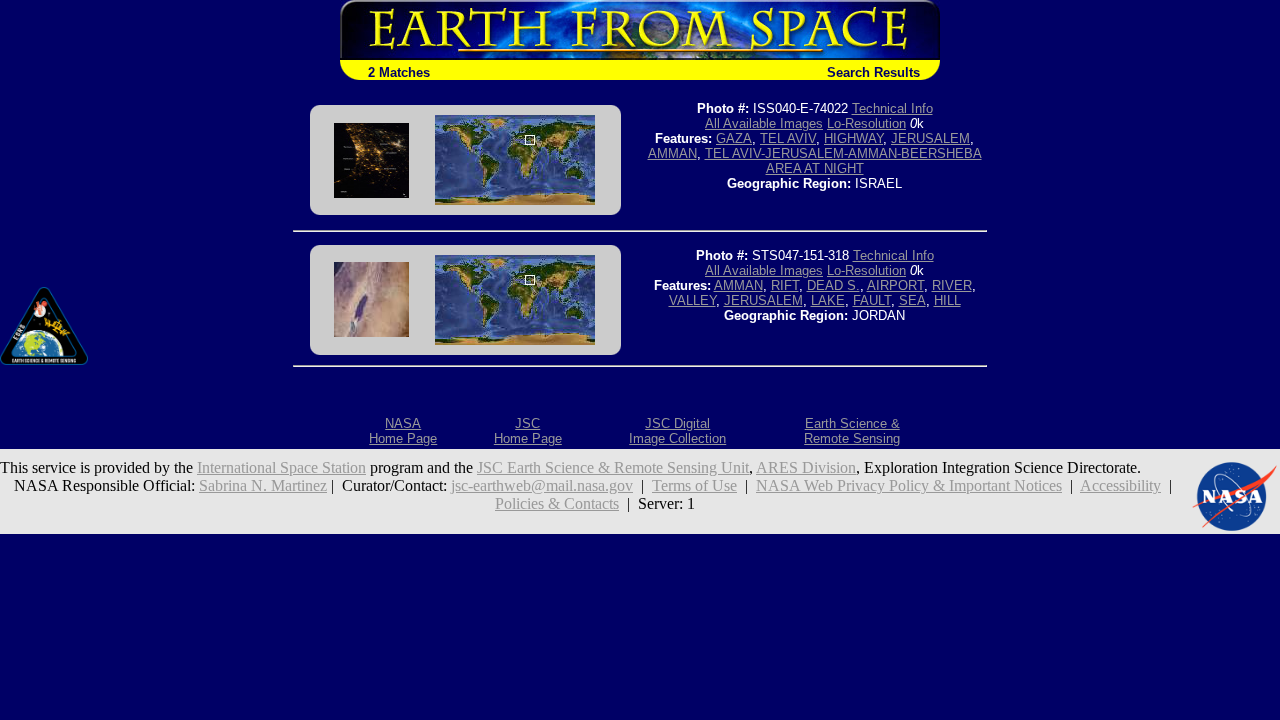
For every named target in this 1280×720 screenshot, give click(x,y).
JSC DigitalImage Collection (677, 431)
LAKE (828, 300)
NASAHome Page (403, 431)
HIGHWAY (853, 138)
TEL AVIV (788, 138)
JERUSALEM (930, 138)
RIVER (952, 285)
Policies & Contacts (557, 503)
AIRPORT (895, 285)
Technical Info (892, 108)
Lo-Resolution (866, 123)
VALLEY (692, 300)
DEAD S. (833, 285)
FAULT (872, 300)
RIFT (785, 285)
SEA (912, 300)
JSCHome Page (528, 431)
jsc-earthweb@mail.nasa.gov (542, 485)
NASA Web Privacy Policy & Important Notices (909, 485)
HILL (947, 300)
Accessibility (1120, 485)
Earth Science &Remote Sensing (852, 431)
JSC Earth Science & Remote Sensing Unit (613, 467)
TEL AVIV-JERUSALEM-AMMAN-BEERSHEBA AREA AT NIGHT (843, 161)
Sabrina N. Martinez (263, 485)
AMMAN (672, 153)
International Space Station (281, 467)
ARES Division (806, 467)
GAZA (734, 138)
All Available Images (764, 123)
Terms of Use (694, 485)
